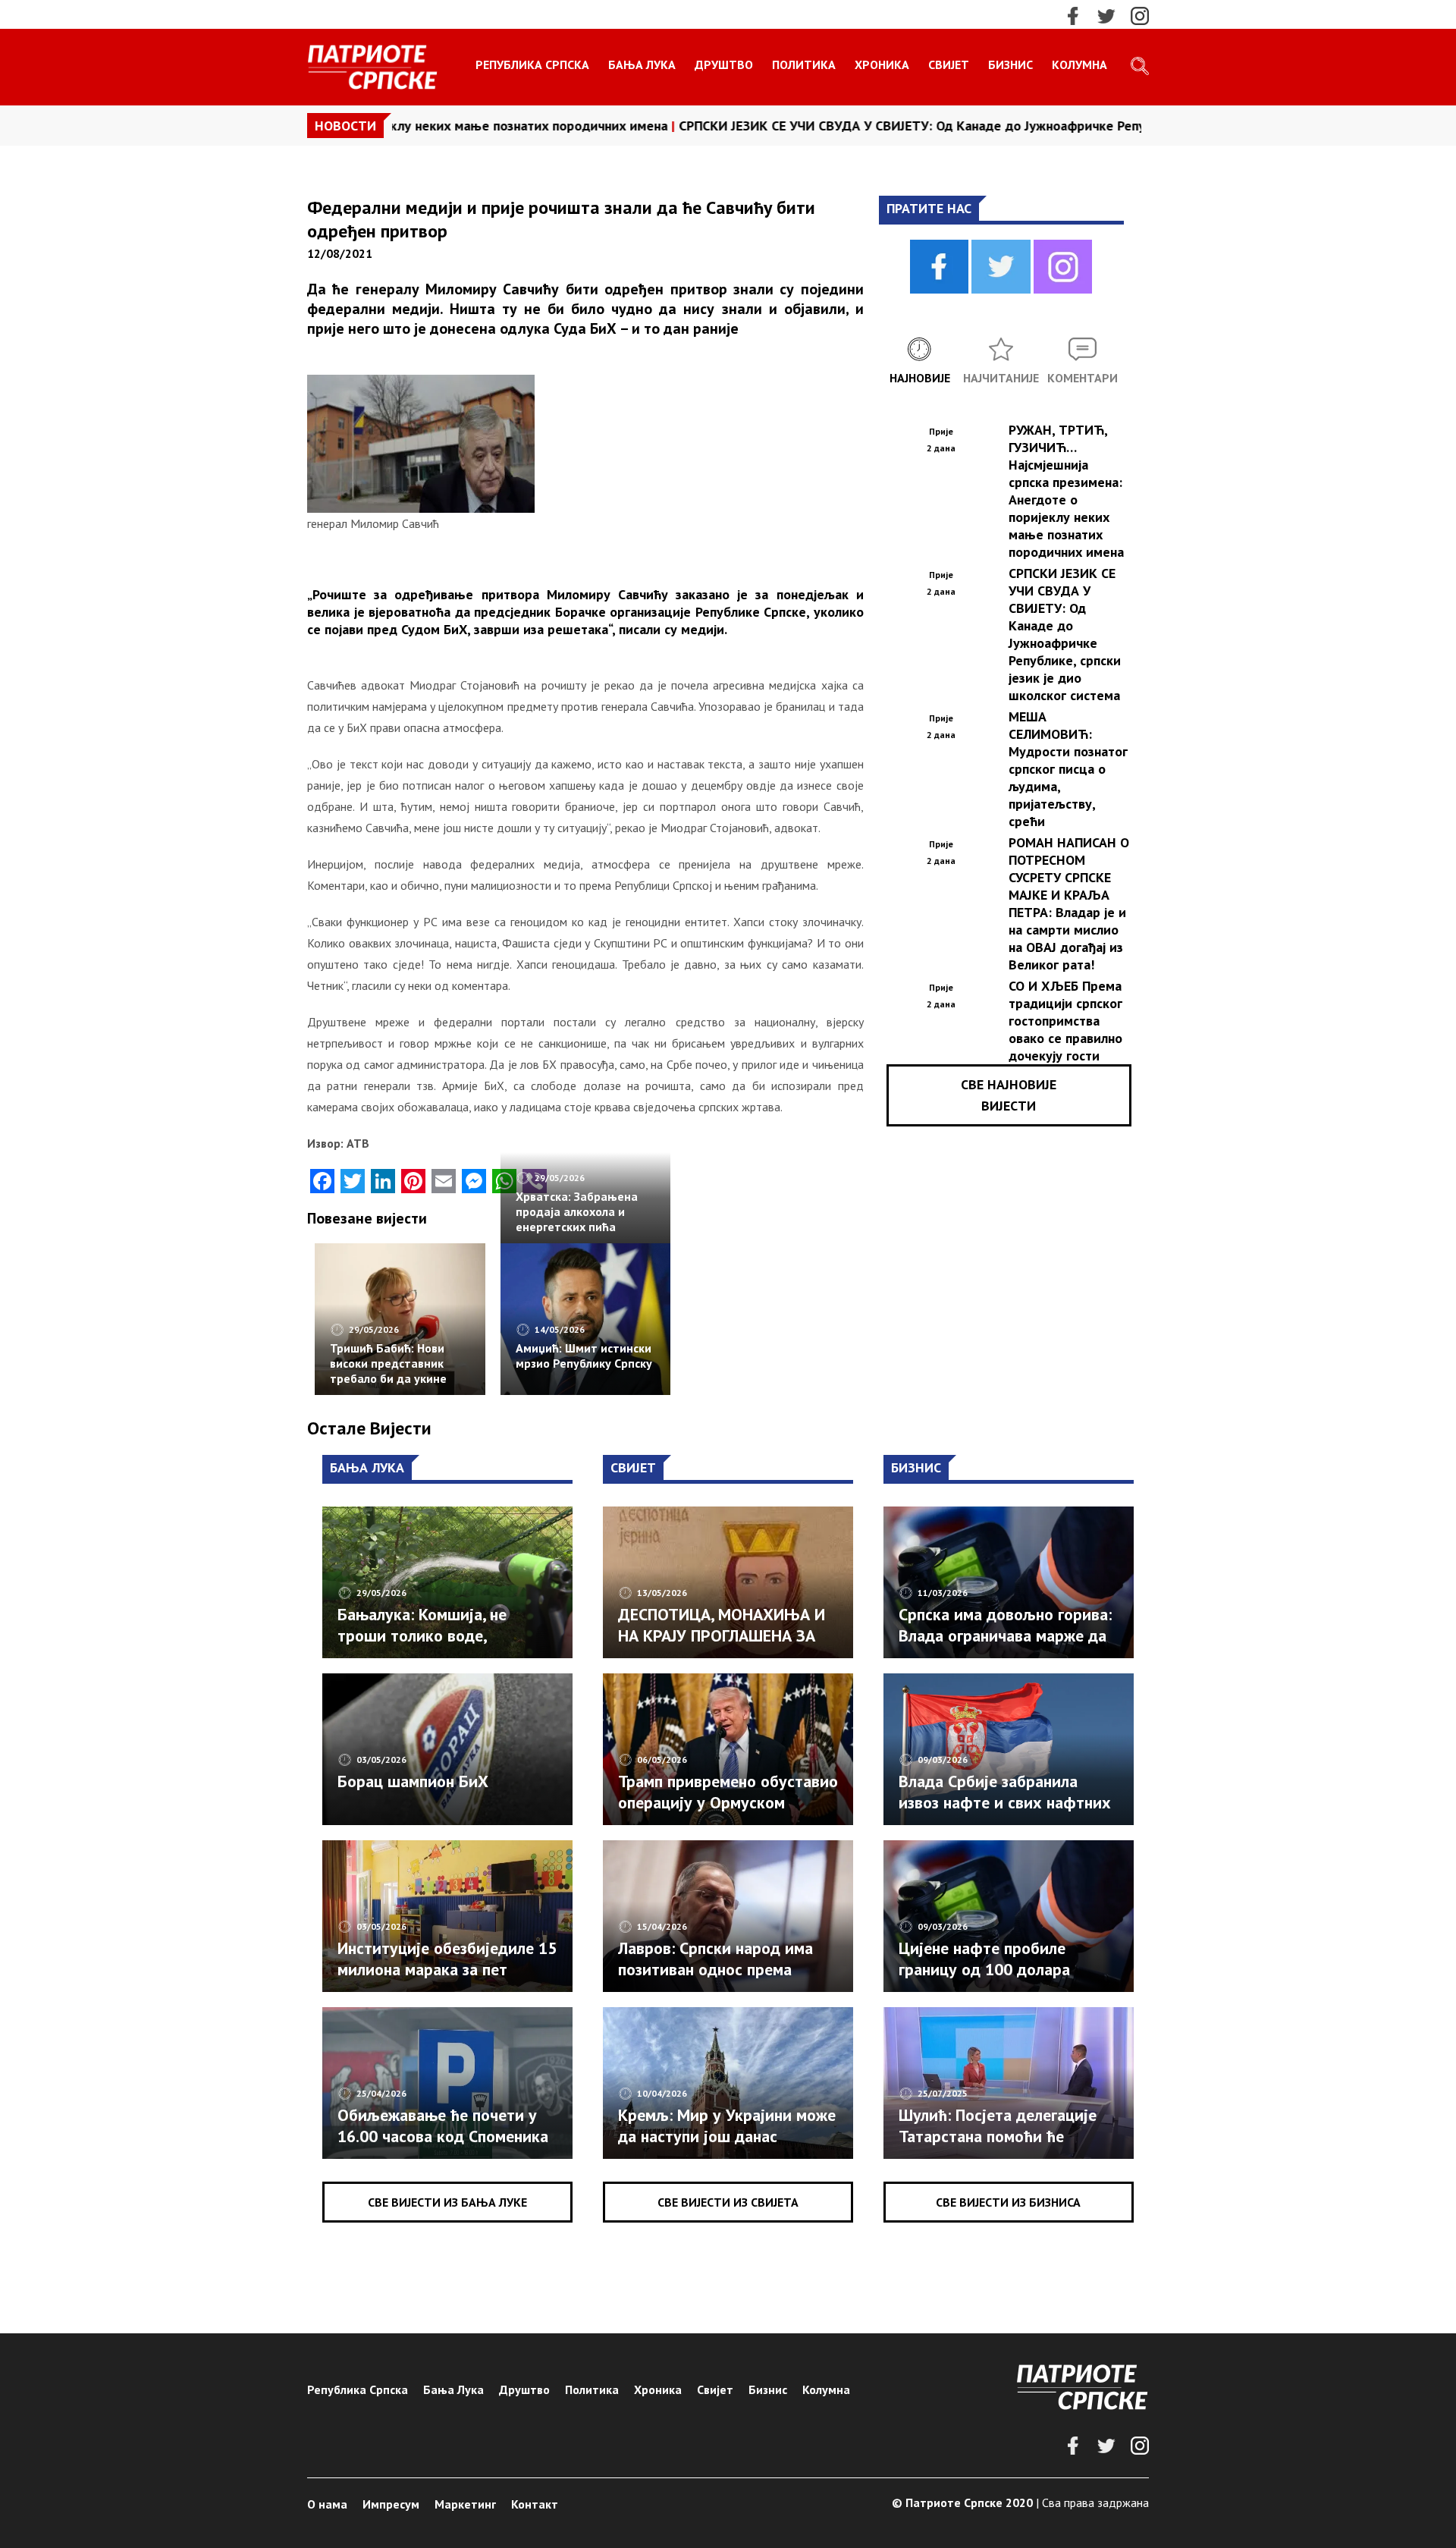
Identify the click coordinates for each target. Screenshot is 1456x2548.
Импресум (391, 2504)
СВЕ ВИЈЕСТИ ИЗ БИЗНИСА (1008, 2202)
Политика (804, 64)
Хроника (882, 64)
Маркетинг (465, 2504)
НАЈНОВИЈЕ (920, 378)
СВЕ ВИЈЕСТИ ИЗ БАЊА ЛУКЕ (447, 2202)
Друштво (724, 64)
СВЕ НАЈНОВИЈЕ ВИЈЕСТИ (1009, 1095)
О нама (327, 2504)
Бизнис (1010, 64)
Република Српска (532, 64)
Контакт (535, 2504)
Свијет (949, 64)
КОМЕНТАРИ (1083, 378)
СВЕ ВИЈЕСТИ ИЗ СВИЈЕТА (728, 2202)
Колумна (1079, 64)
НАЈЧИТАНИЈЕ (1001, 378)
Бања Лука (642, 64)
